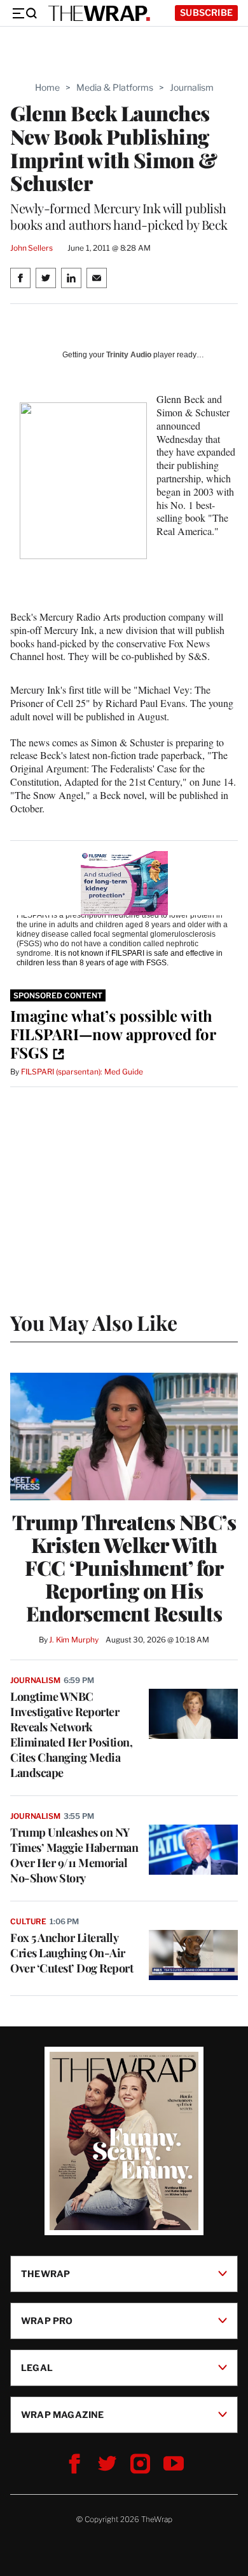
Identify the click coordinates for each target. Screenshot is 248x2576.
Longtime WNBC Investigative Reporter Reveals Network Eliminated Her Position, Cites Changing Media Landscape (71, 1734)
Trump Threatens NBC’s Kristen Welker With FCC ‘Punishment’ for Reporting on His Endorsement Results (124, 1568)
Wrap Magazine (63, 2414)
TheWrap (45, 2274)
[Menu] (24, 13)
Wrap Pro (47, 2321)
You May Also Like (94, 1322)
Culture (28, 1921)
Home (47, 87)
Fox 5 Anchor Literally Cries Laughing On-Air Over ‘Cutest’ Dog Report (72, 1953)
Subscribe (206, 12)
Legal (37, 2368)
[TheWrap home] (99, 13)
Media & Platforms (115, 87)
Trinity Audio (129, 355)
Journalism (192, 87)
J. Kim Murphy (73, 1640)
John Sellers (31, 248)
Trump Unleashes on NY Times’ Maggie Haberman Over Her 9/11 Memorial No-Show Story (74, 1855)
